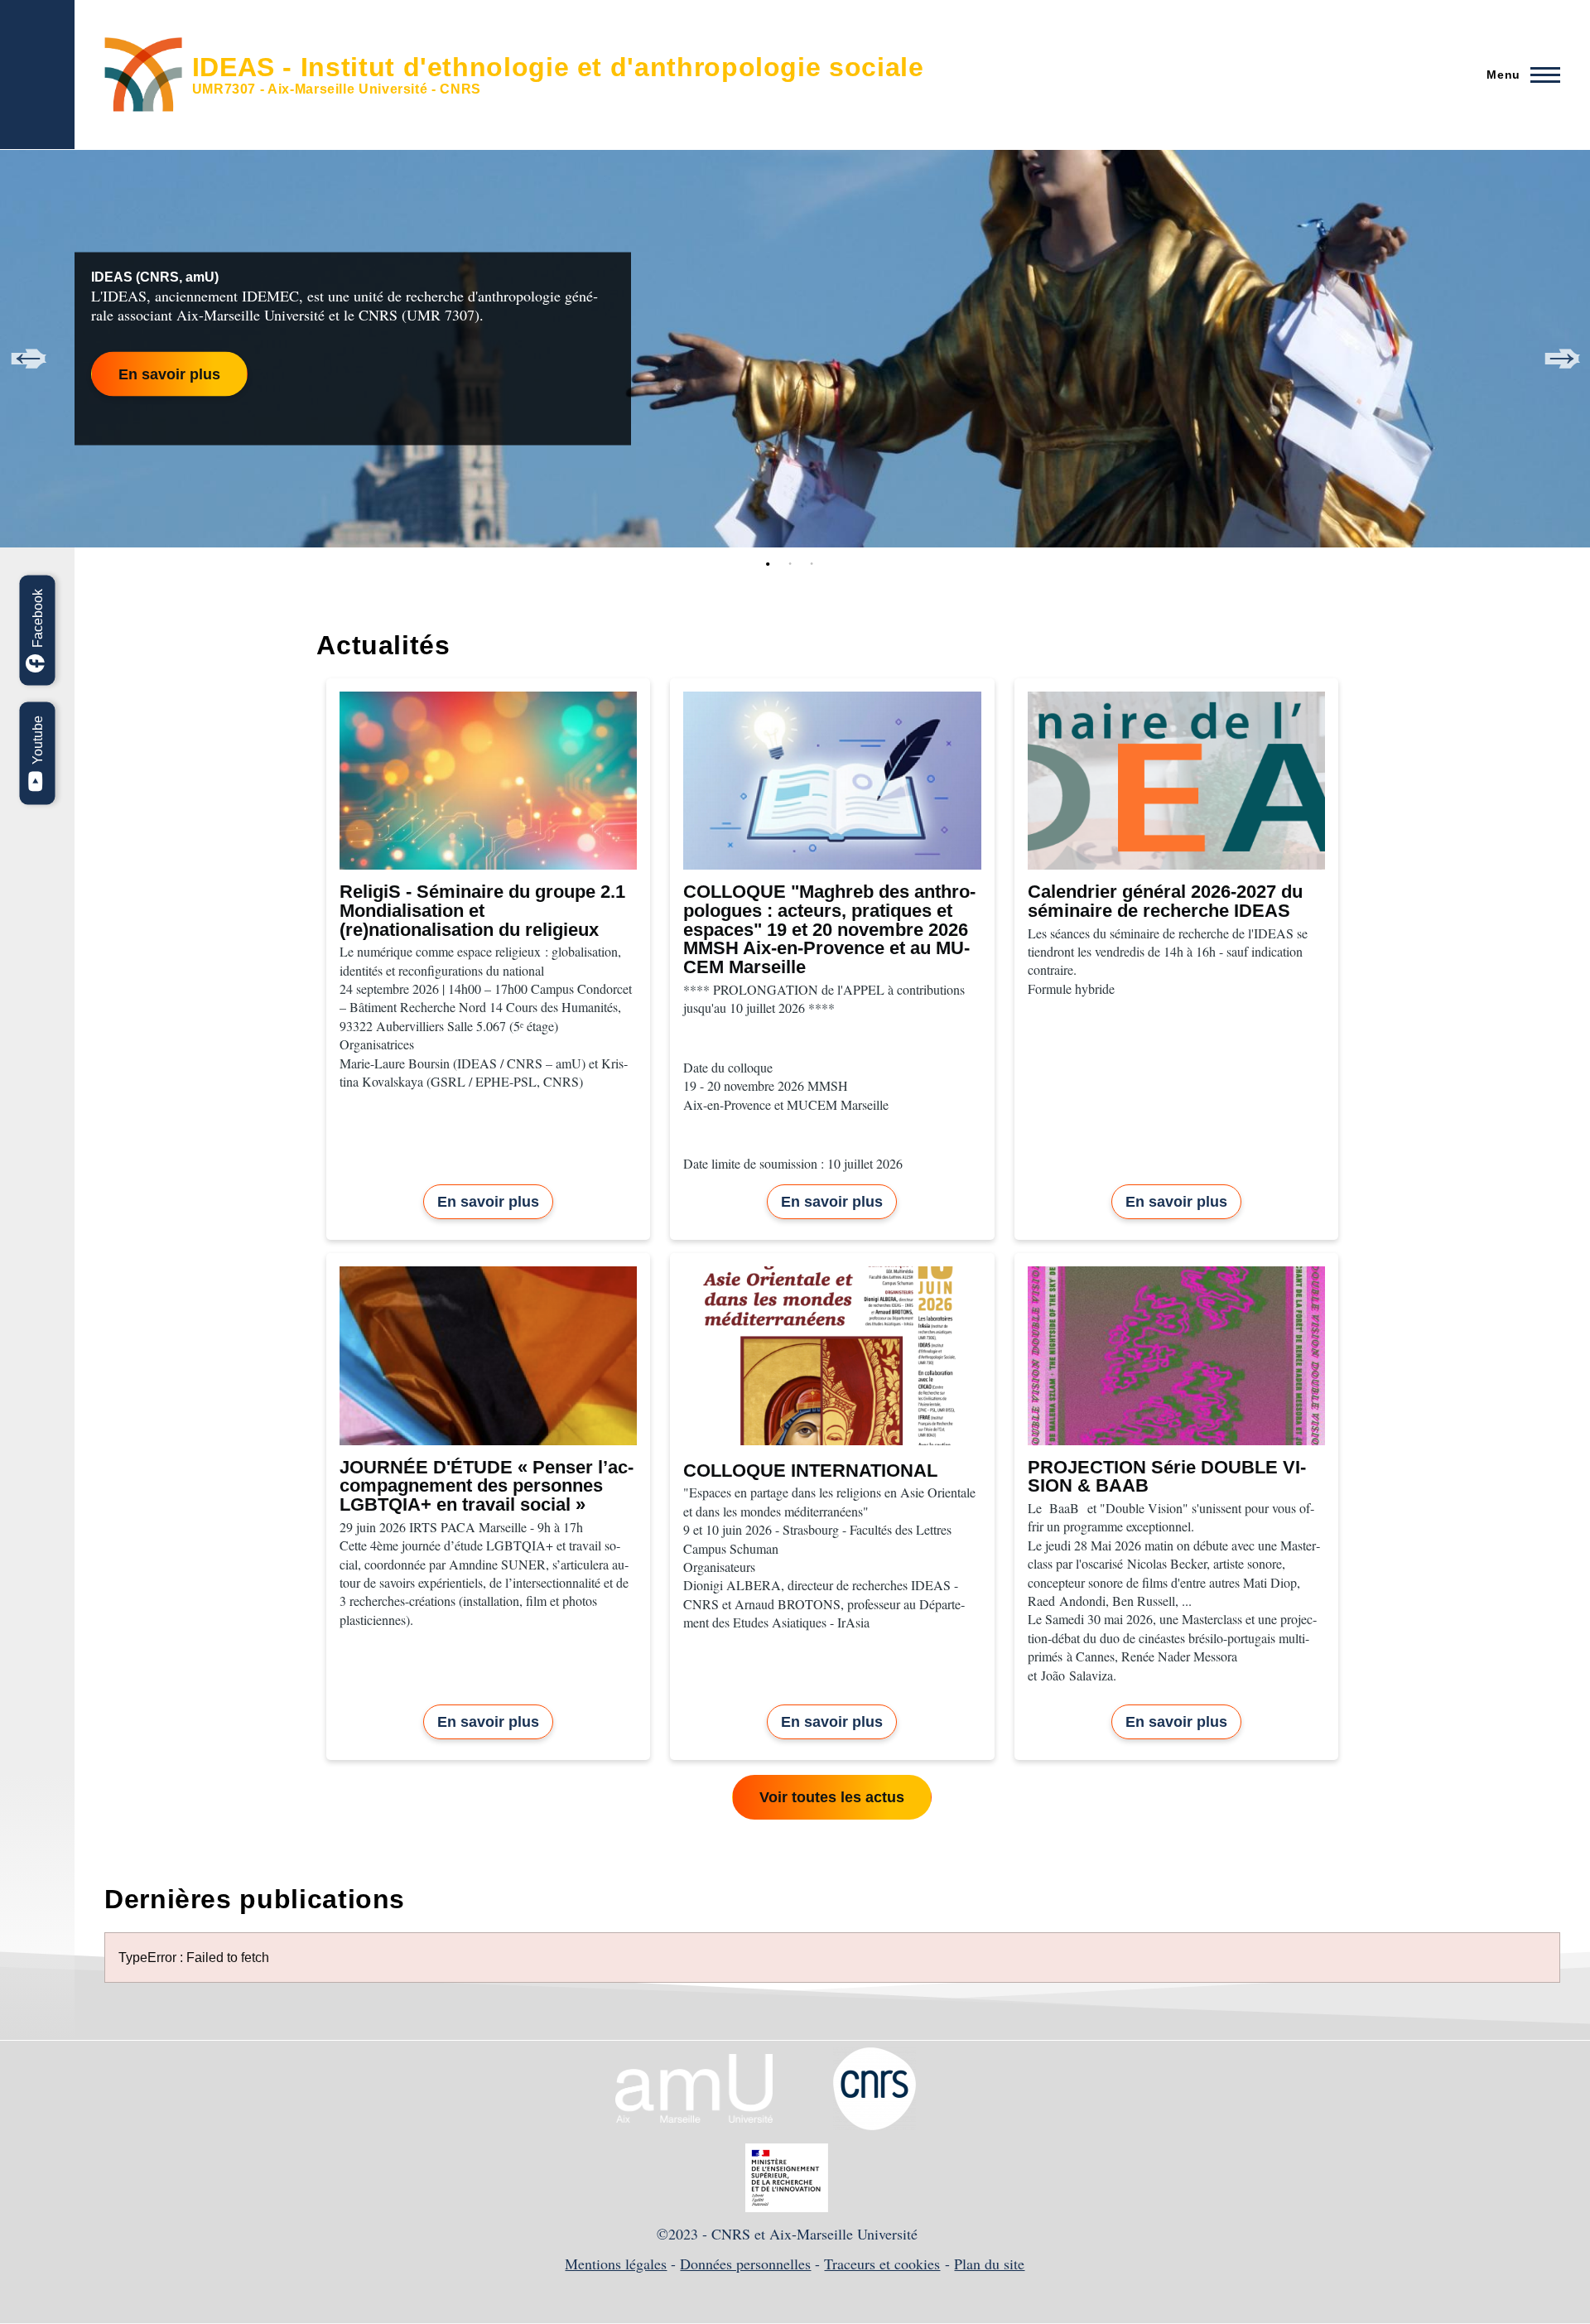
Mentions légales (616, 2264)
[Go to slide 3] (815, 564)
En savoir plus (169, 374)
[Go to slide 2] (793, 564)
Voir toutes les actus (832, 1797)
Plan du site (989, 2264)
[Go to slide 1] (772, 564)
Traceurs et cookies (882, 2264)
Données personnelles (745, 2264)
